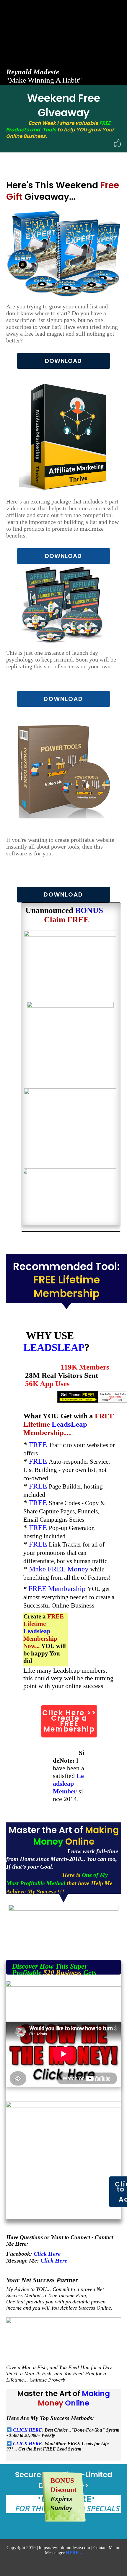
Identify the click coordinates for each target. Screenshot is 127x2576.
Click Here (48, 2254)
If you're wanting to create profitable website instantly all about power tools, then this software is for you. (60, 847)
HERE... (74, 2553)
